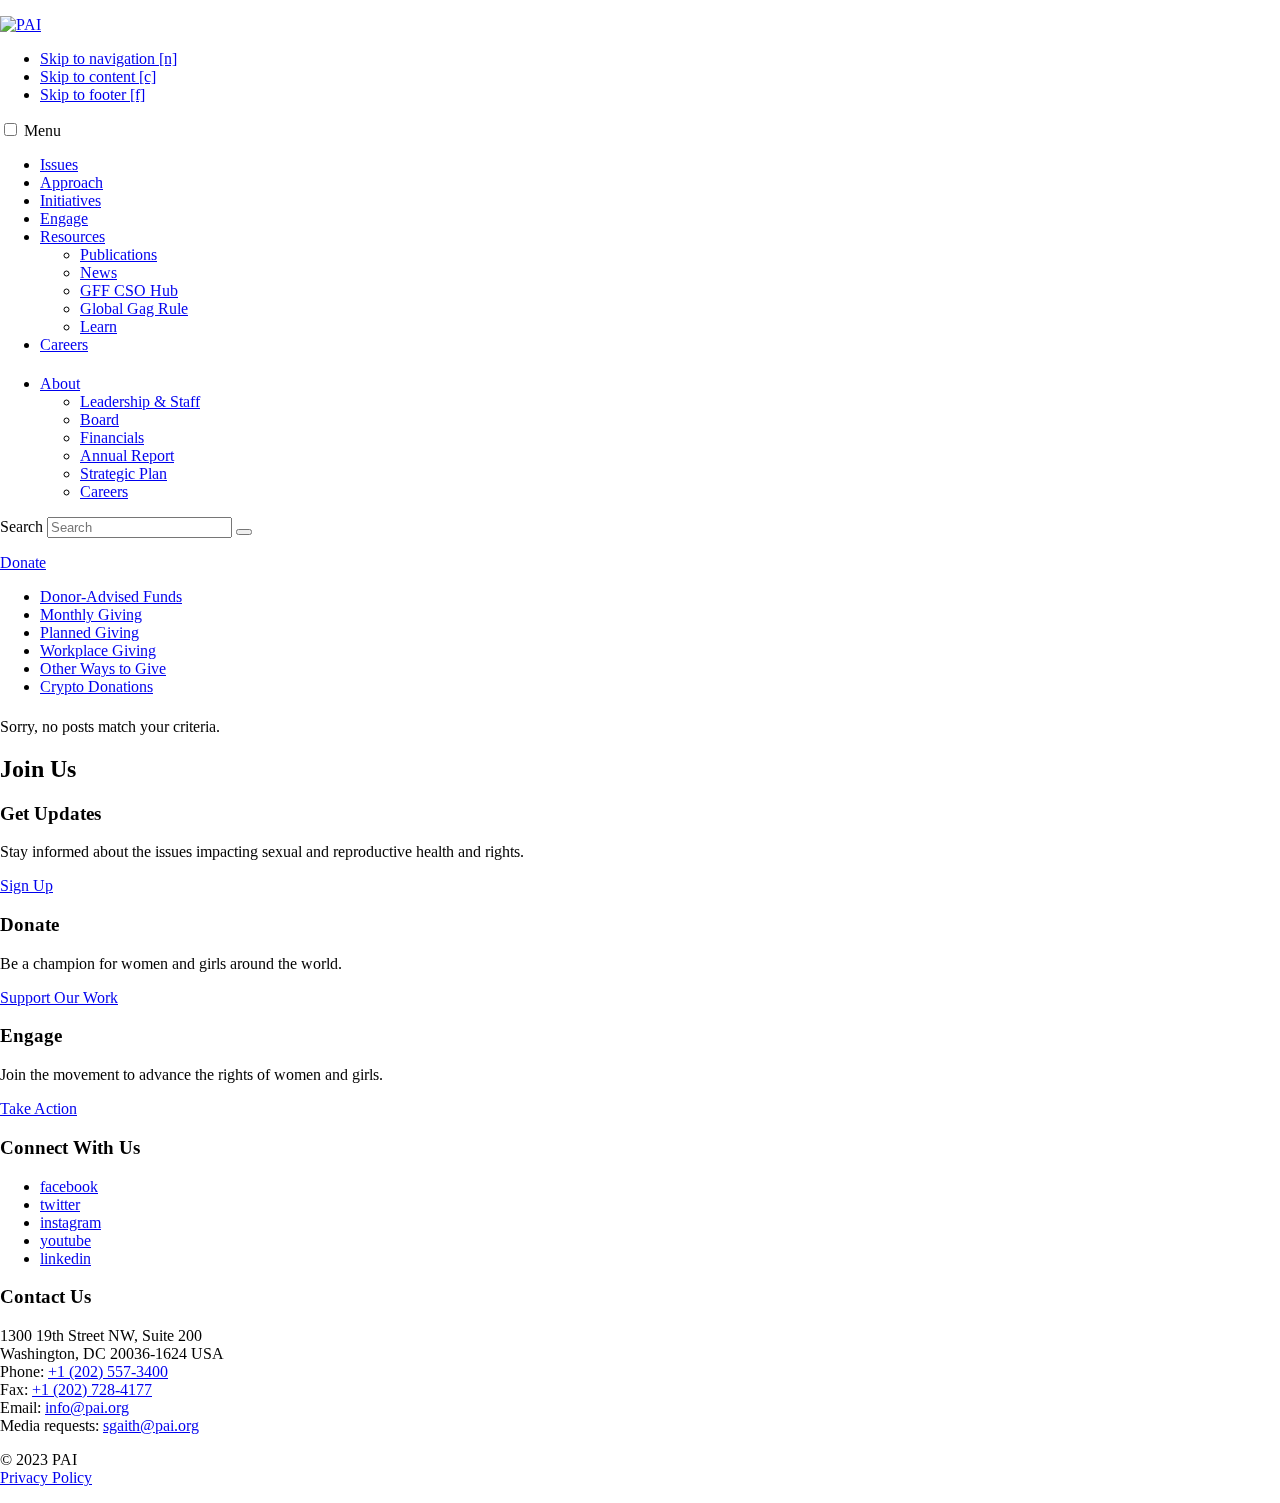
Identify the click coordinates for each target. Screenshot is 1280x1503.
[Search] (244, 532)
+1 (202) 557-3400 (108, 1371)
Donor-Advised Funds (111, 596)
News (98, 272)
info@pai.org (87, 1407)
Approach (71, 182)
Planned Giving (89, 632)
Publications (118, 254)
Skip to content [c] (98, 76)
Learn (98, 326)
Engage (64, 218)
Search (21, 526)
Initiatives (70, 200)
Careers (64, 344)
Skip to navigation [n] (108, 58)
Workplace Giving (98, 650)
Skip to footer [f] (92, 94)
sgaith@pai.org (151, 1425)
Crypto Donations (96, 686)
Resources (72, 236)
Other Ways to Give (103, 668)
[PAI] (20, 24)
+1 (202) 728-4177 (92, 1389)
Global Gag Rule (134, 308)
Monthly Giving (91, 614)
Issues (59, 164)
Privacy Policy (46, 1477)
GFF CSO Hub (129, 290)
